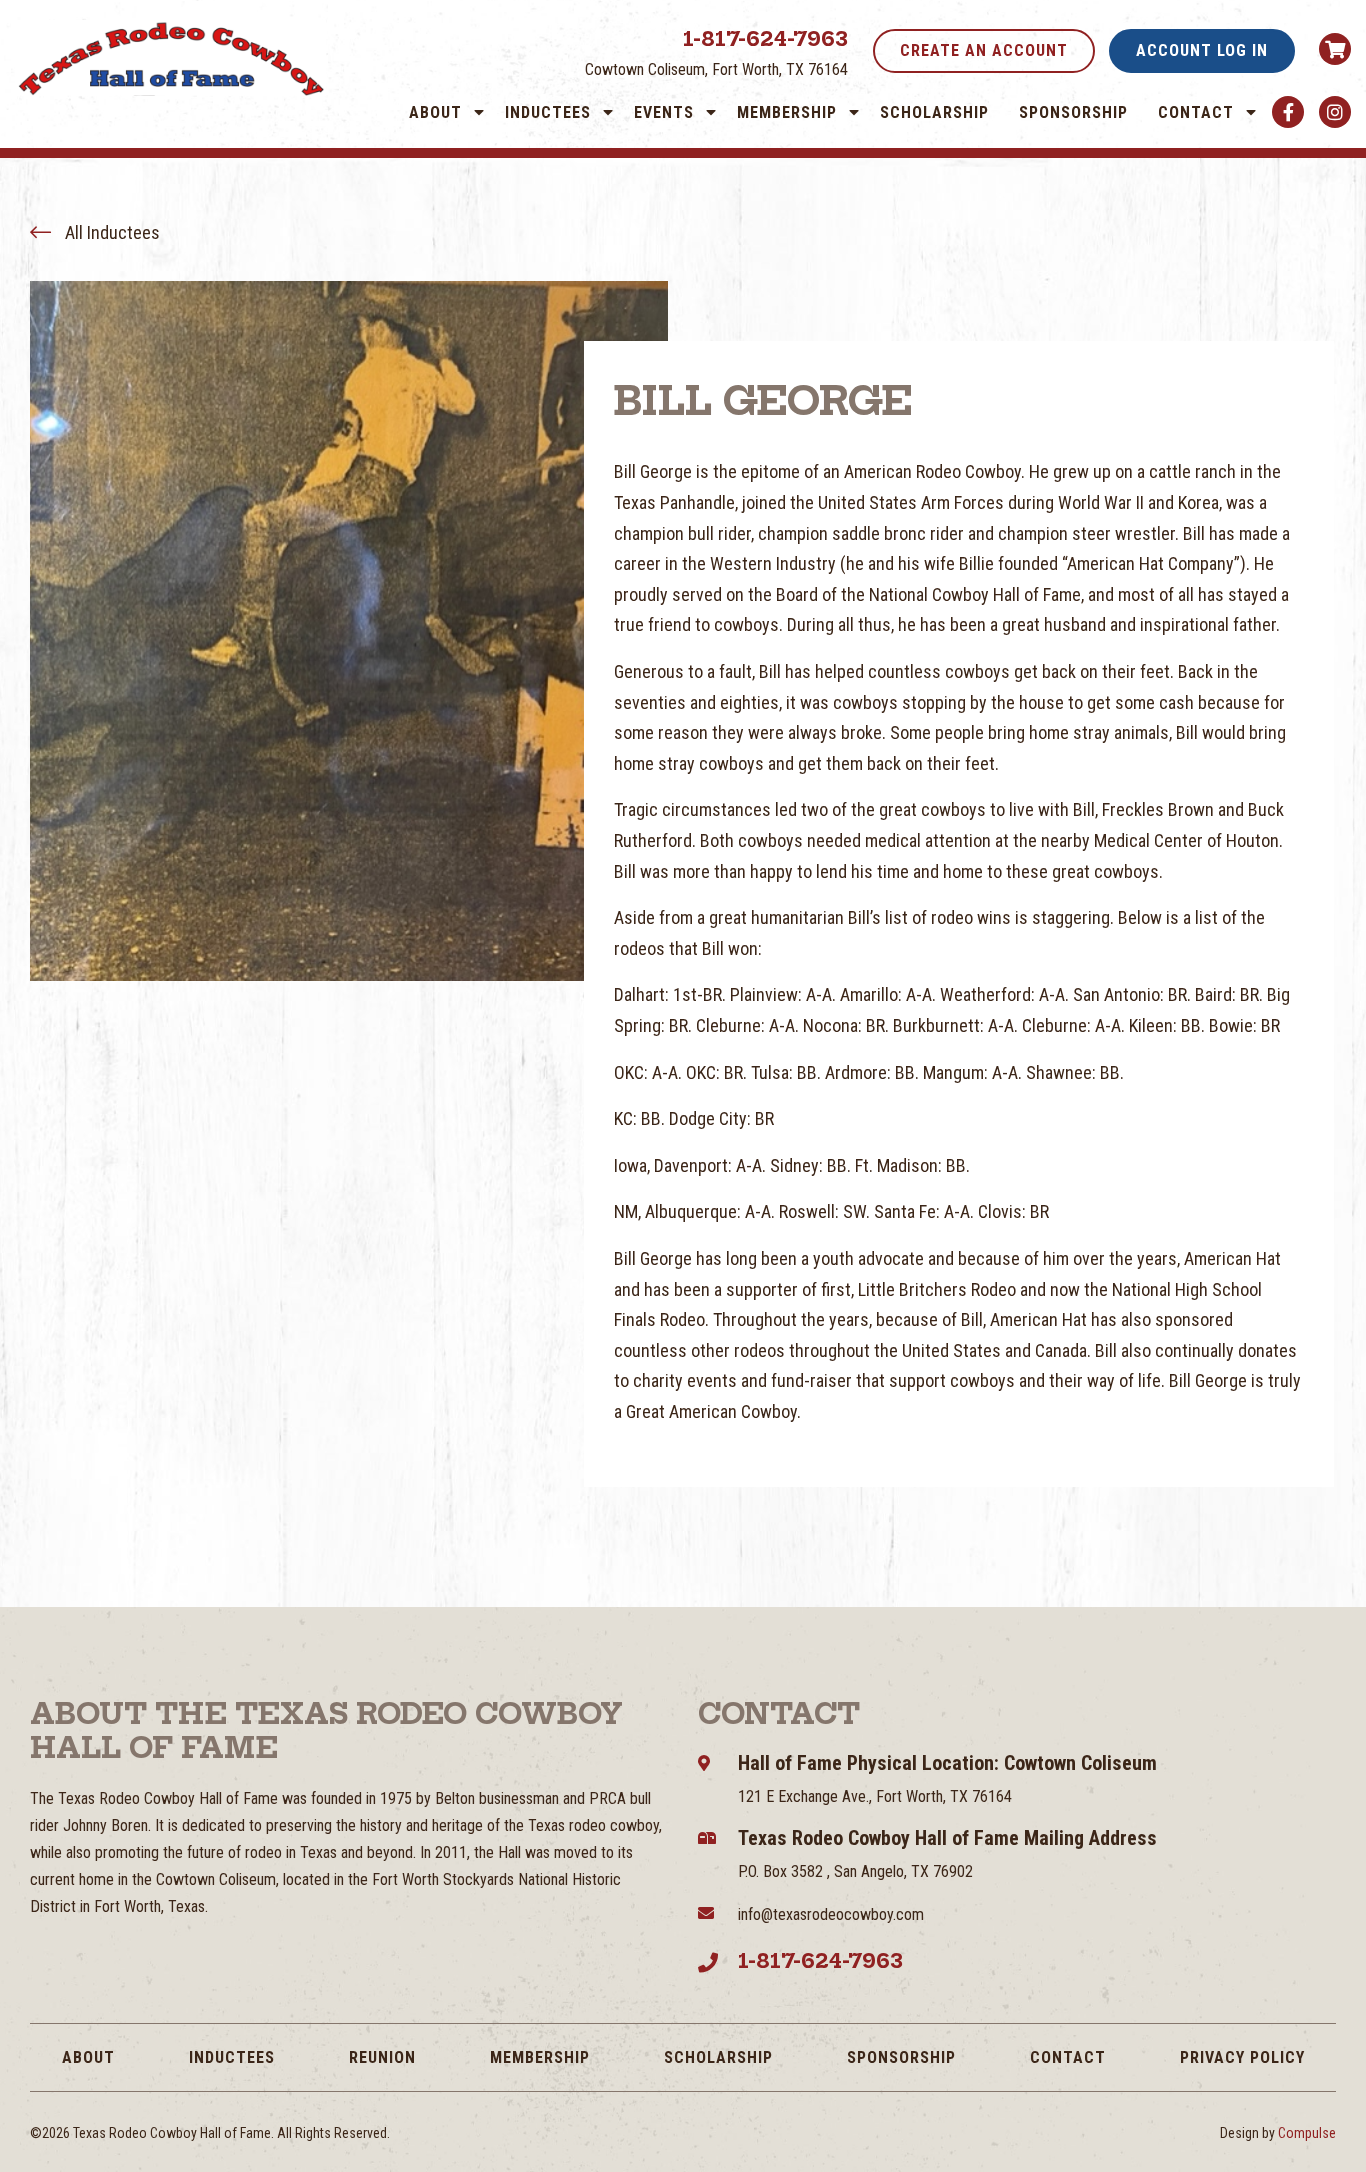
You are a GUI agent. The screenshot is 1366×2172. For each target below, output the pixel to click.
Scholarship (934, 112)
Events (664, 112)
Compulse (1307, 2133)
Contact (1196, 112)
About (435, 112)
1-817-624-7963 (765, 38)
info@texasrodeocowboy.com (831, 1914)
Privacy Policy (1242, 2057)
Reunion (382, 2057)
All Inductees (110, 232)
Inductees (548, 112)
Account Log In (1202, 50)
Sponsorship (1073, 112)
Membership (787, 112)
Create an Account (984, 50)
